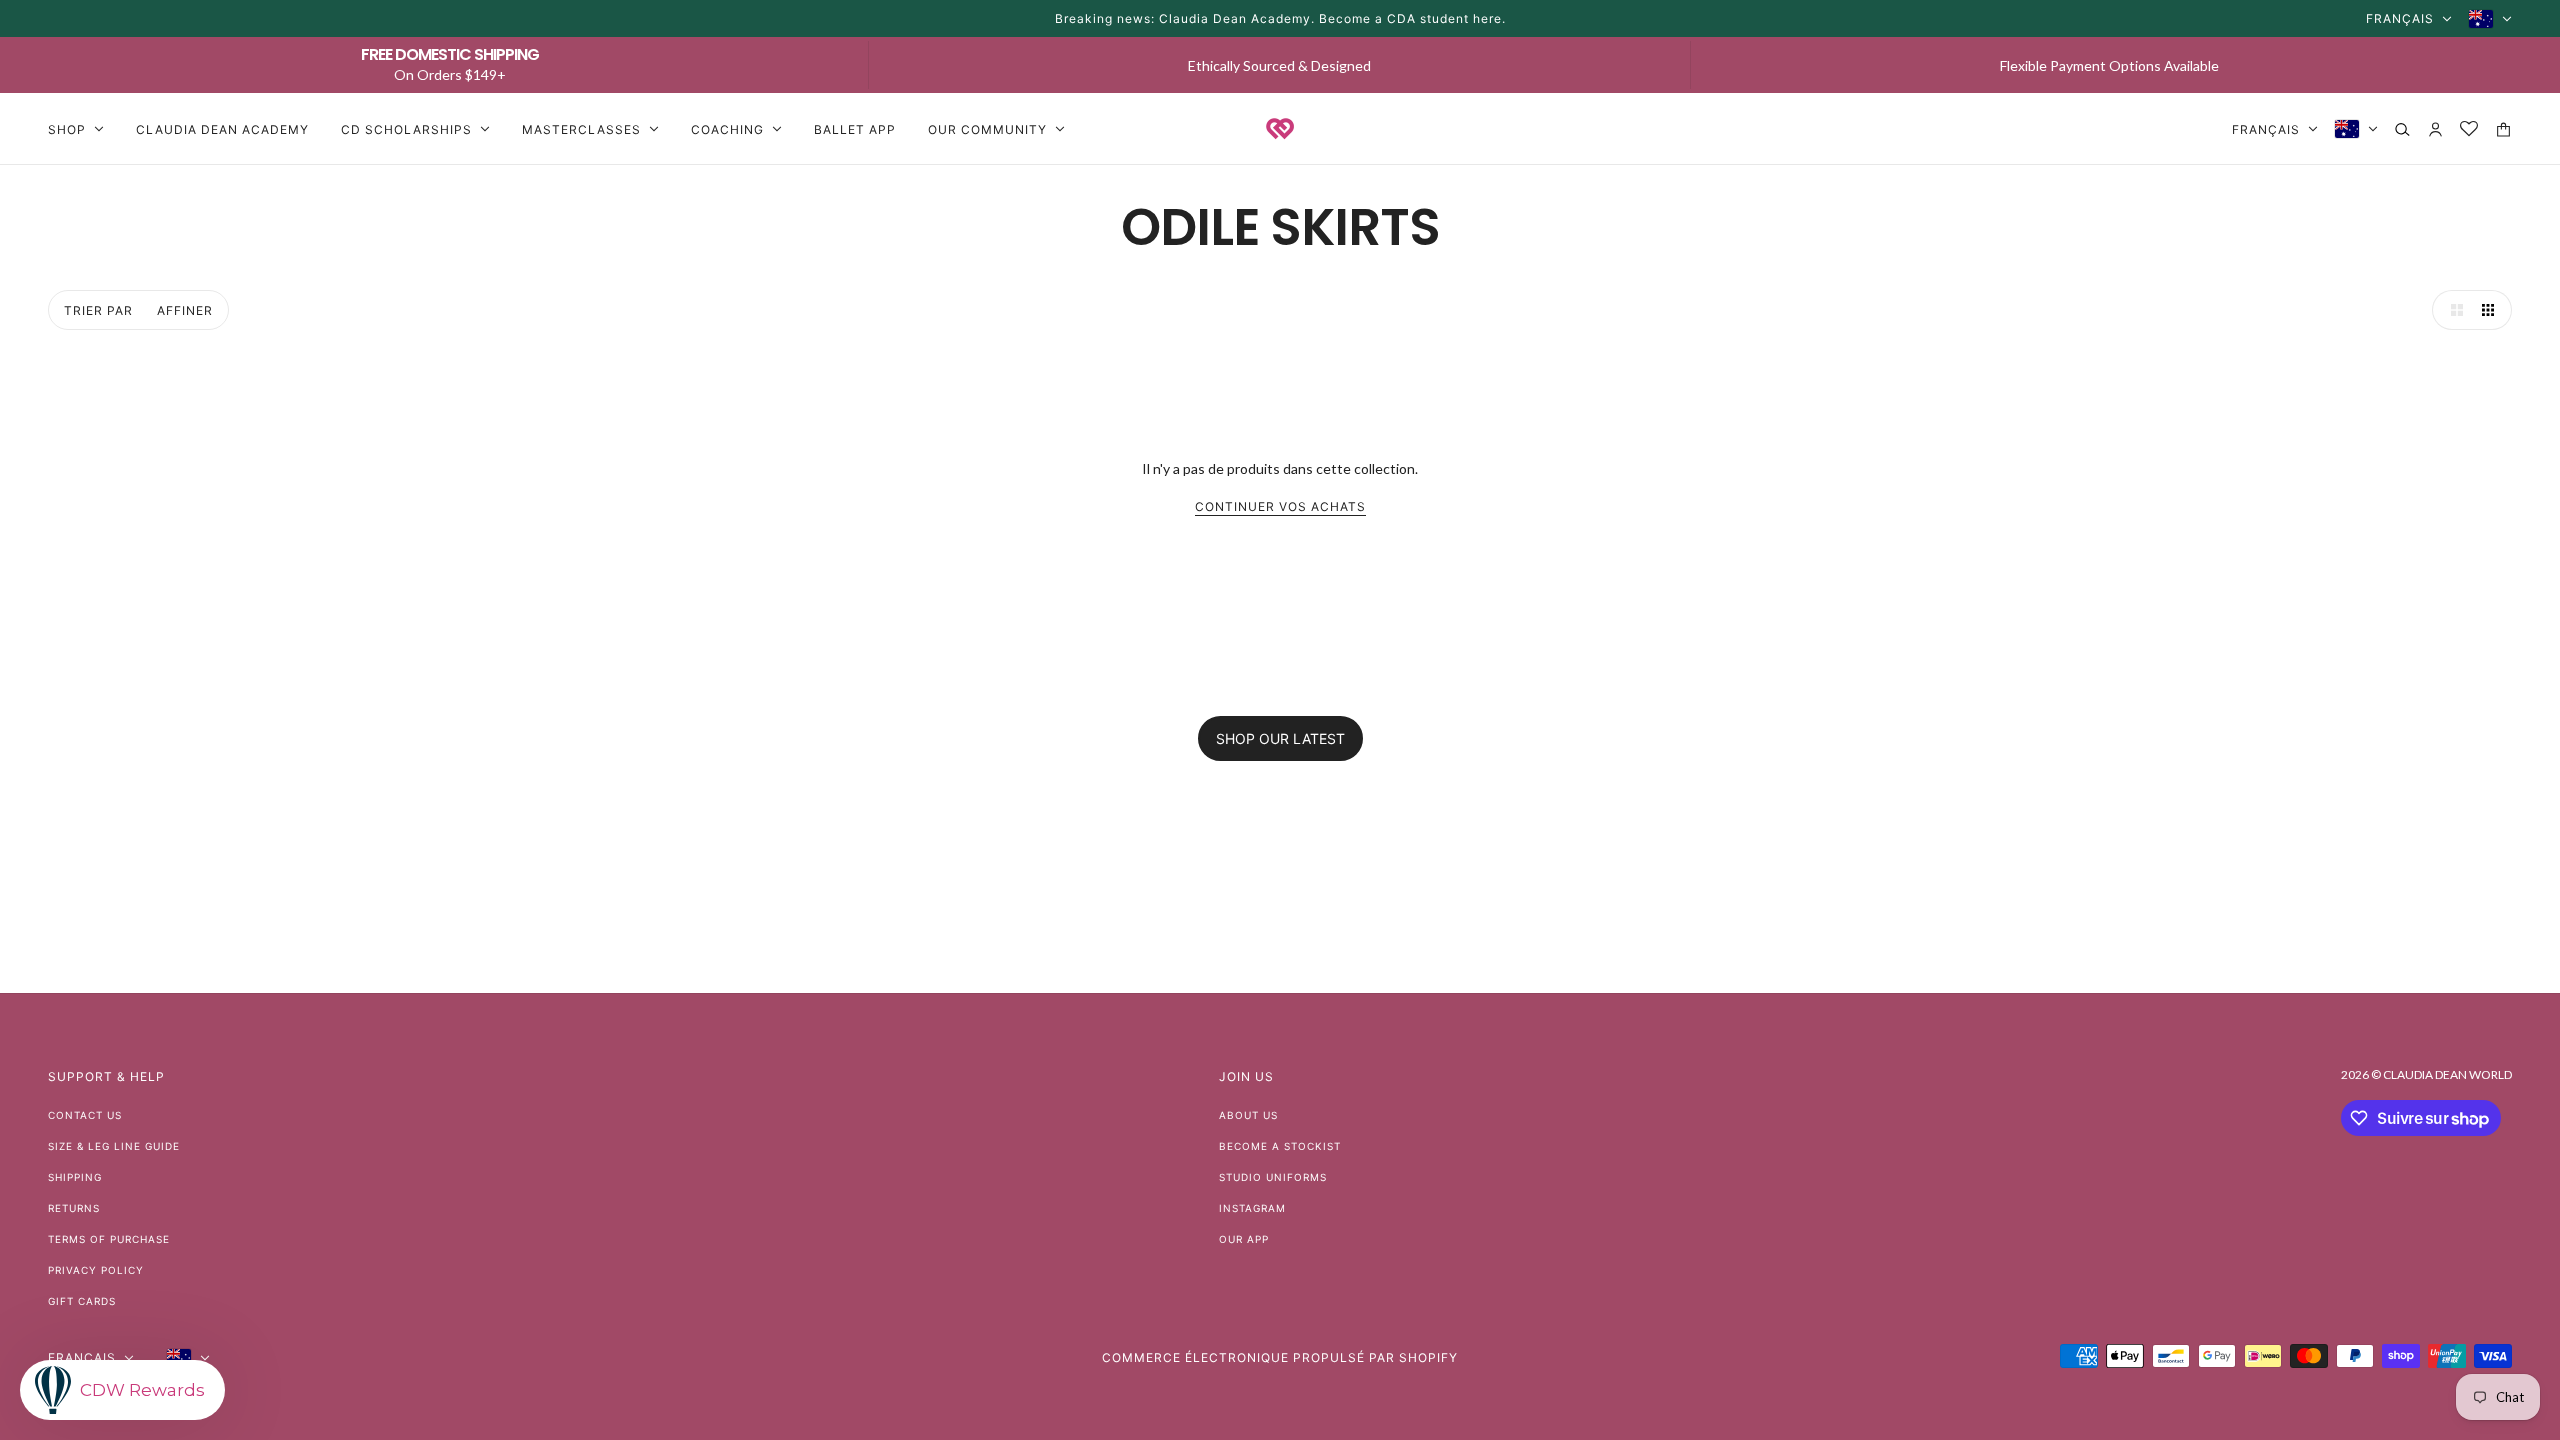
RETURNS (74, 1208)
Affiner (185, 310)
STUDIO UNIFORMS (1273, 1177)
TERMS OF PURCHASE (109, 1239)
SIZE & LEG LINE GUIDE (114, 1146)
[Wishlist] (2469, 129)
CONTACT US (85, 1115)
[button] (2452, 310)
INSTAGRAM (1252, 1208)
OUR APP (1244, 1239)
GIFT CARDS (82, 1301)
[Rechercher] (2402, 129)
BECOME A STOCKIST (1280, 1146)
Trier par (98, 310)
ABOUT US (1248, 1115)
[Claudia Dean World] (1280, 129)
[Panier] (2503, 129)
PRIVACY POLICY (96, 1270)
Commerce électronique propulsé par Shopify (1280, 1357)
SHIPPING (75, 1177)
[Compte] (2435, 129)
